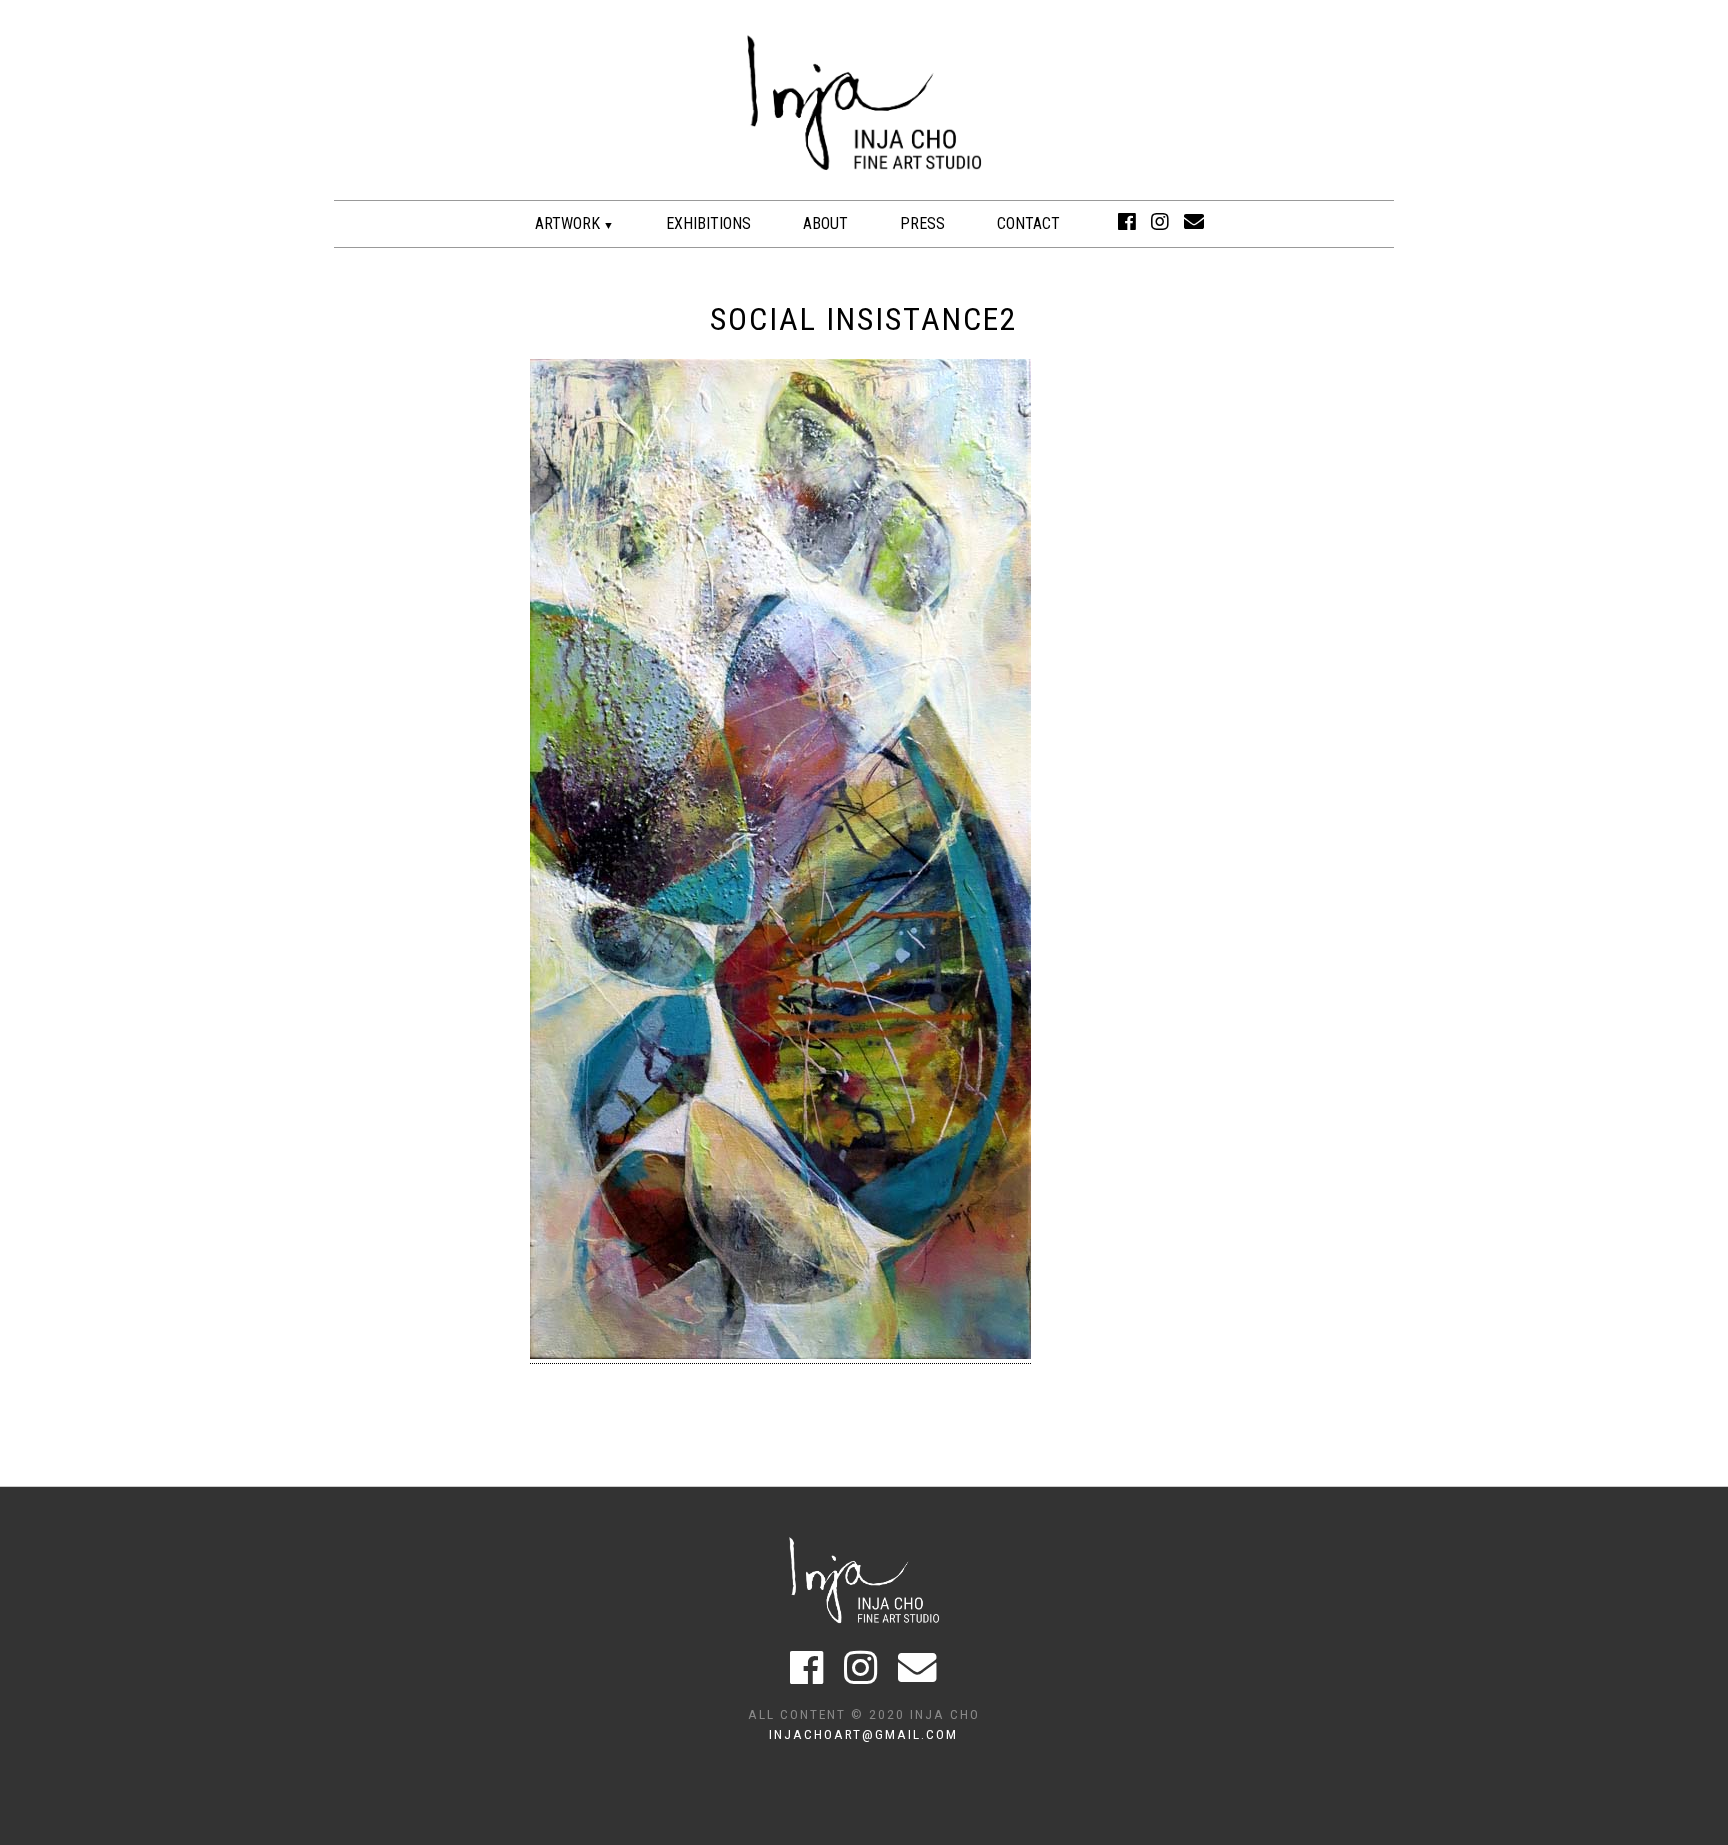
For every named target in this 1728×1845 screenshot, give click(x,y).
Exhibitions (708, 223)
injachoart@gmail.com (863, 1734)
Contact (1028, 223)
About (825, 223)
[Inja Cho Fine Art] (864, 189)
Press (922, 223)
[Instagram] (1160, 222)
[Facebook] (1127, 222)
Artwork (567, 223)
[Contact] (1194, 222)
